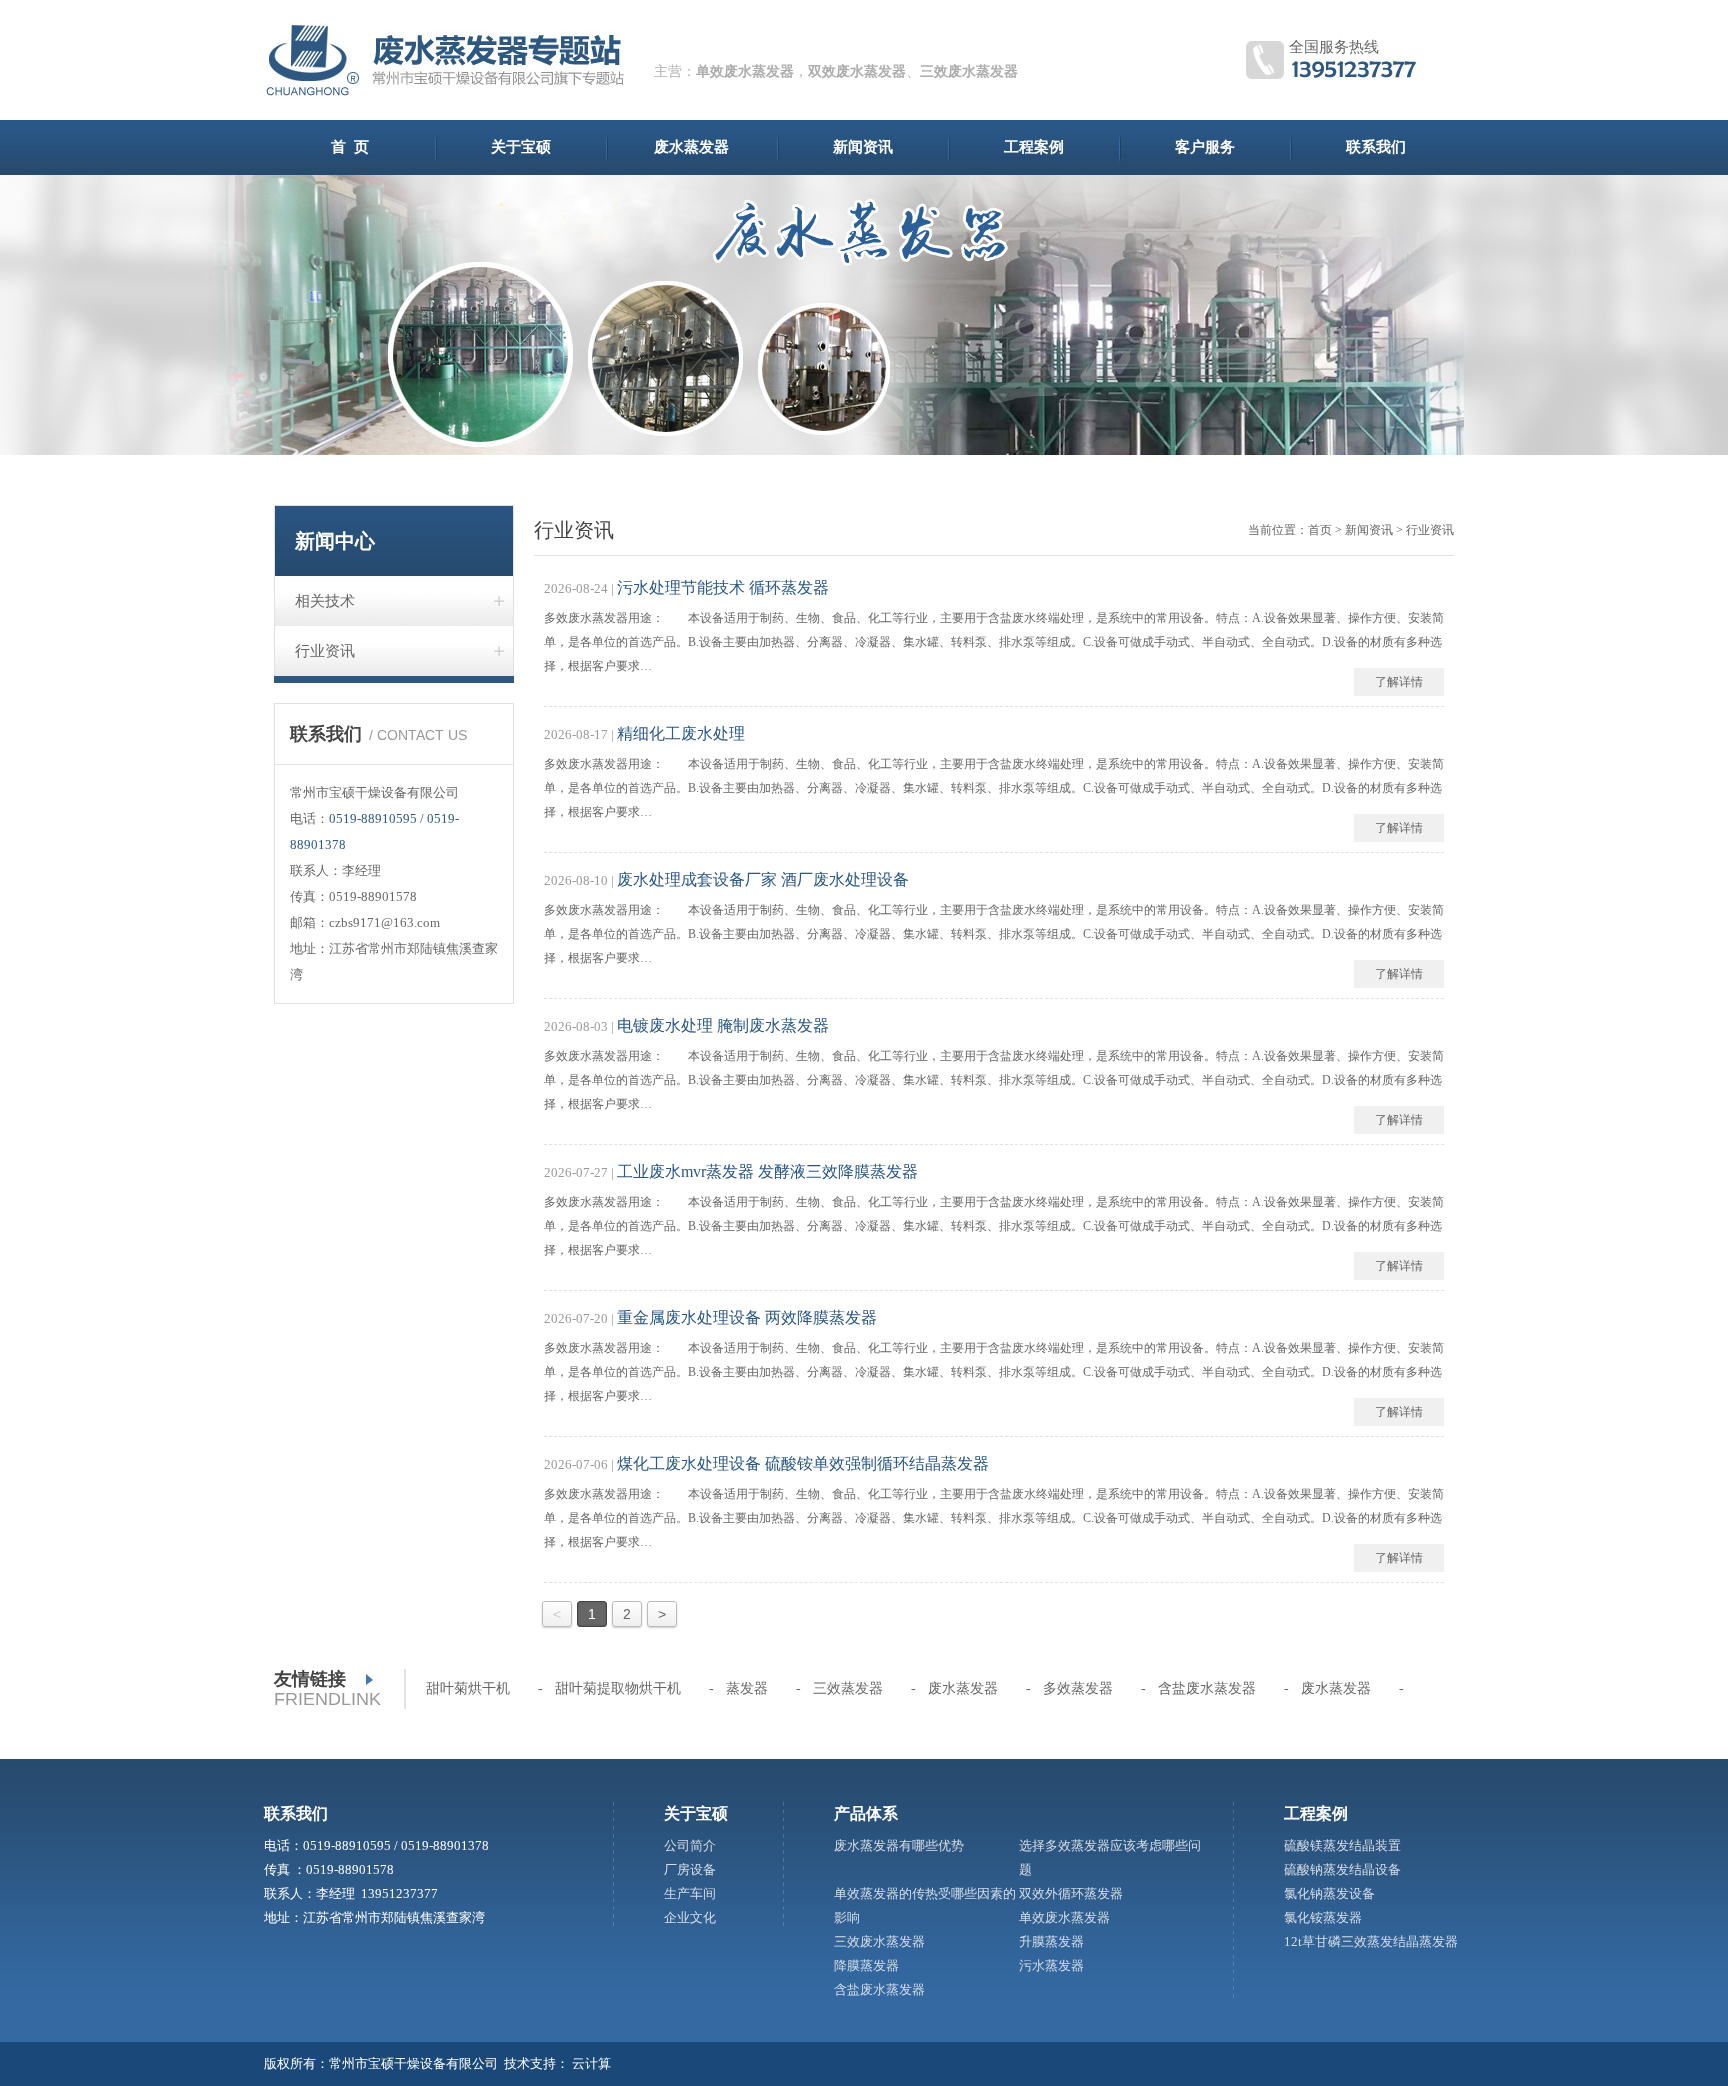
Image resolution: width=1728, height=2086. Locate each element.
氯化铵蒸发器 (1323, 1917)
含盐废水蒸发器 (1207, 1688)
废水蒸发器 (691, 147)
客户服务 (1205, 147)
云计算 (591, 2063)
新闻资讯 (863, 147)
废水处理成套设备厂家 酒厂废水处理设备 (763, 879)
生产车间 (690, 1893)
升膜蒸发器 (1051, 1941)
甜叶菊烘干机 (468, 1688)
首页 (1320, 530)
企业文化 (690, 1917)
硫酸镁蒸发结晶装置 (1342, 1845)
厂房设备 (690, 1869)
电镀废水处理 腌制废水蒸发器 (723, 1025)
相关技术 (325, 601)
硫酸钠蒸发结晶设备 (1342, 1869)
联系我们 (1376, 147)
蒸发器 (747, 1688)
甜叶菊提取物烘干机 (618, 1688)
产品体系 (866, 1813)
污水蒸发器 (1051, 1965)
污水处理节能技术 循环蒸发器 (723, 587)
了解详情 (1399, 682)
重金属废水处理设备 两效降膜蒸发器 (747, 1317)
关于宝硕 (521, 147)
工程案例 (1034, 147)
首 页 (350, 147)
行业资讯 (325, 651)
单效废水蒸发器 (745, 71)
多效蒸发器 (1078, 1688)
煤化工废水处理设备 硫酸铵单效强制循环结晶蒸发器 (803, 1463)
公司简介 (690, 1845)
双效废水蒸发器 (857, 71)
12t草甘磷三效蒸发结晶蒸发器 (1371, 1941)
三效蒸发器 (848, 1688)
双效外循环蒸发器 (1071, 1893)
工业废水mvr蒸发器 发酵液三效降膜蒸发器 (767, 1171)
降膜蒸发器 (866, 1965)
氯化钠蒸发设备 (1329, 1893)
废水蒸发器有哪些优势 (899, 1845)
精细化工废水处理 (681, 733)
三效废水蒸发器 (969, 71)
